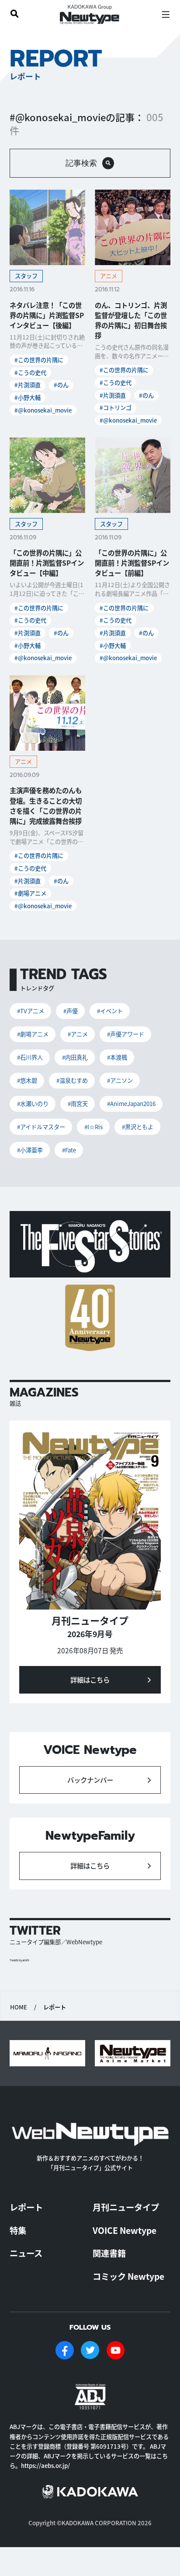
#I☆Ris (93, 1127)
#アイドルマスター (41, 1127)
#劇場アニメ (30, 893)
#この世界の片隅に (39, 360)
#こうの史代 (30, 373)
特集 (18, 2230)
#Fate (69, 1150)
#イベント (110, 1011)
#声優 (71, 1011)
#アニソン (120, 1080)
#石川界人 (30, 1057)
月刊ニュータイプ (126, 2207)
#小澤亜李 (30, 1150)
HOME (19, 2007)
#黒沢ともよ (138, 1127)
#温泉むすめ (72, 1080)
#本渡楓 (117, 1057)
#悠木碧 (27, 1080)
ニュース (26, 2253)
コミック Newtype (128, 2276)
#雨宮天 (78, 1104)
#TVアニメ (31, 1011)
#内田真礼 (75, 1057)
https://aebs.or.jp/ (45, 2466)
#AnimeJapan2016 (131, 1104)
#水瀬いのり (33, 1104)
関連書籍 (109, 2253)
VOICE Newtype (125, 2230)
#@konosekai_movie (43, 410)
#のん (61, 385)
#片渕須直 (28, 385)
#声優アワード (126, 1034)
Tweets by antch (19, 1960)
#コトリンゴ (116, 408)
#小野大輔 (28, 397)
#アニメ (78, 1034)
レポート (26, 2207)
